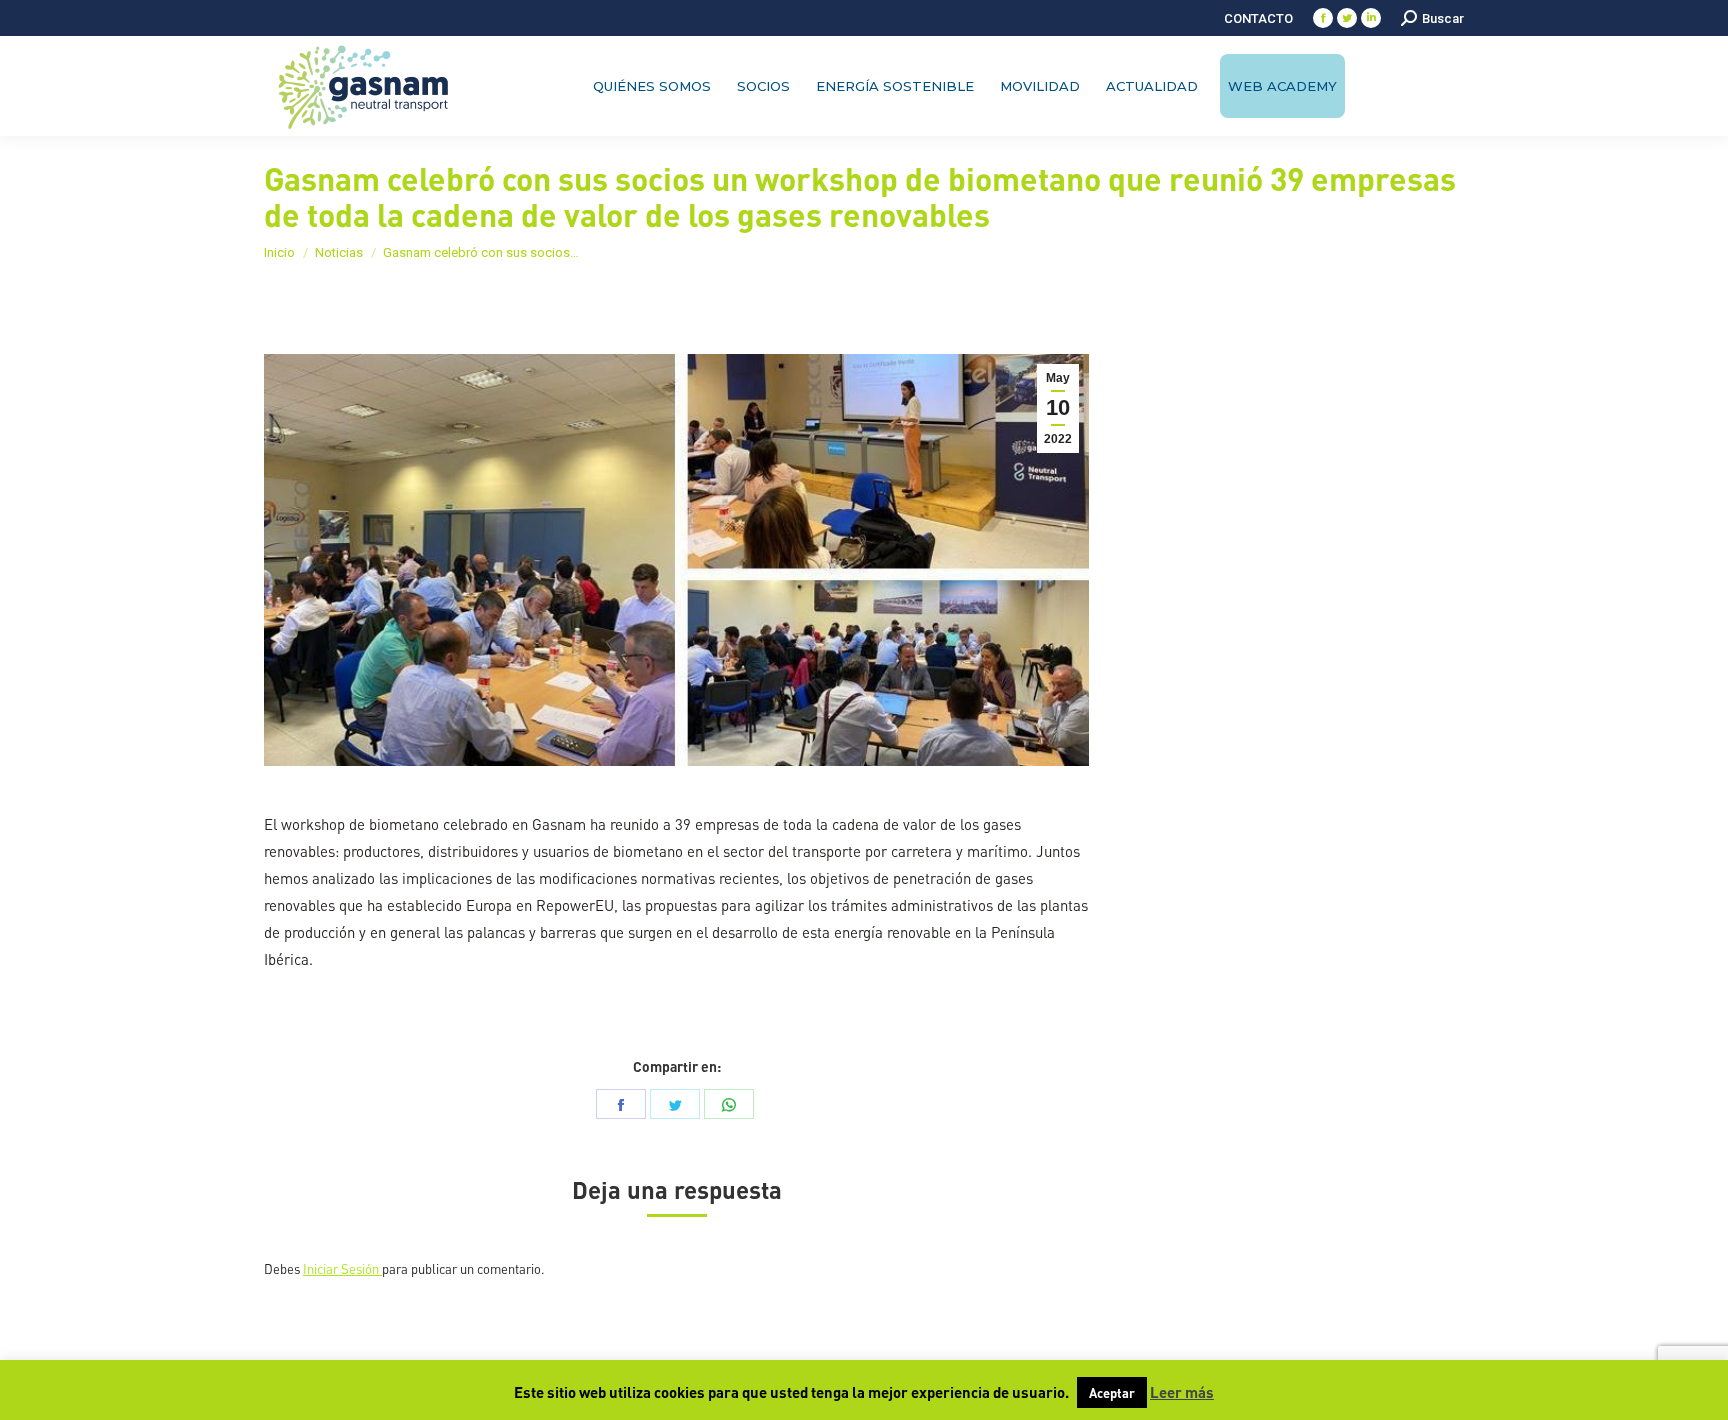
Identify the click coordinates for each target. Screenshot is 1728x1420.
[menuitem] (1258, 18)
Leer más (1182, 1392)
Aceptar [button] (1112, 1392)
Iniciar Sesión (342, 1268)
